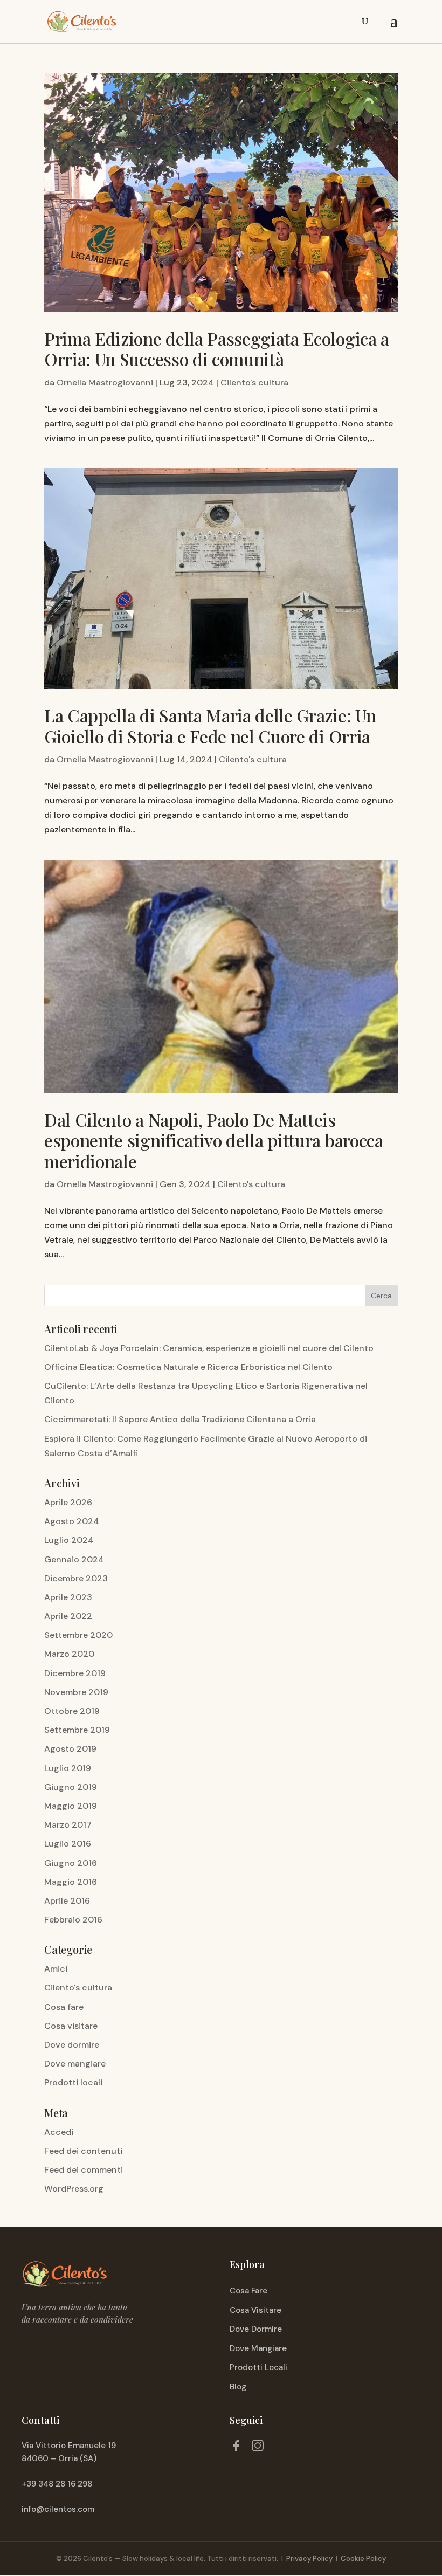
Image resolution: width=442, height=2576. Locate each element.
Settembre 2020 (78, 1635)
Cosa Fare (248, 2291)
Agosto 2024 (72, 1521)
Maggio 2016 (71, 1882)
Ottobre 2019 (72, 1711)
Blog (238, 2387)
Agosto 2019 (70, 1749)
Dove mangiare (75, 2064)
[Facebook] (236, 2448)
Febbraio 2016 (73, 1920)
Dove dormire (72, 2045)
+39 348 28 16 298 (57, 2484)
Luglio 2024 (69, 1540)
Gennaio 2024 (74, 1559)
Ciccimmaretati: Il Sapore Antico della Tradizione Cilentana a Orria (180, 1419)
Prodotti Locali (258, 2367)
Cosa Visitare (255, 2310)
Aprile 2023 (68, 1597)
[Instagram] (258, 2448)
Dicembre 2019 (75, 1673)
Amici (56, 1969)
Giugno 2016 (71, 1863)
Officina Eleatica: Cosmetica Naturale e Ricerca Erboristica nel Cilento (188, 1367)
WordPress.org (74, 2189)
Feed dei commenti (84, 2170)
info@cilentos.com (58, 2509)
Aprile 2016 (67, 1901)
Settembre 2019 (77, 1730)
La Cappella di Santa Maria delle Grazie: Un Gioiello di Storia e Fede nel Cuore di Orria (210, 725)
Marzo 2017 (68, 1825)
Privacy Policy (309, 2558)
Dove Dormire (256, 2329)
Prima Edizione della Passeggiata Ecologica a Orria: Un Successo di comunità (217, 349)
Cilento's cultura (254, 383)
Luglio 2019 (68, 1768)
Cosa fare (64, 2007)
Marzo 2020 (69, 1654)
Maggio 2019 (71, 1806)
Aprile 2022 (68, 1616)
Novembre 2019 (76, 1692)
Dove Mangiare (258, 2348)
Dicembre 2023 (76, 1578)
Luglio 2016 (68, 1844)
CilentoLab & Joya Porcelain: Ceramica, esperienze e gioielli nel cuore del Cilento (209, 1348)
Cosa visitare (71, 2026)
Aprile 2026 (68, 1502)
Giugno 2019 (71, 1787)
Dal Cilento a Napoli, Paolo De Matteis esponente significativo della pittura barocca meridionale (214, 1140)
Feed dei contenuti (83, 2151)
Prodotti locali (73, 2082)
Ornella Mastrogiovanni (105, 383)
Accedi (59, 2132)
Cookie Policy (363, 2558)
